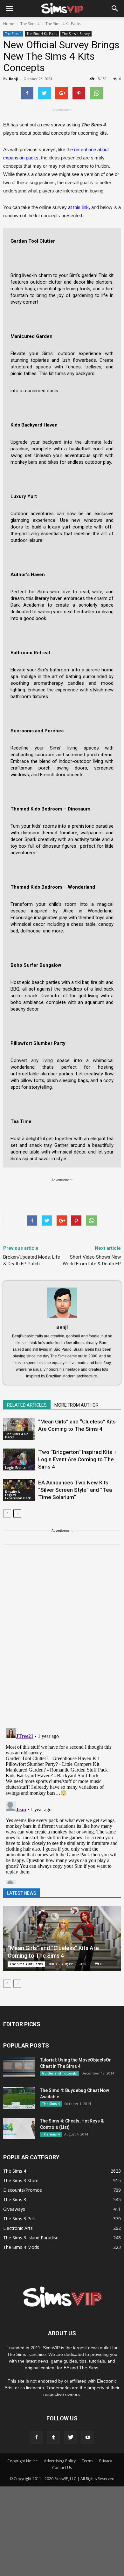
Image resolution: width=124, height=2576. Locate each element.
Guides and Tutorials (59, 2073)
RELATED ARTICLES (27, 1405)
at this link (78, 207)
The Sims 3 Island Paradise (31, 2238)
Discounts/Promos (23, 2190)
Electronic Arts (18, 2228)
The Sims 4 (13, 34)
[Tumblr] (53, 2438)
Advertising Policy (60, 2461)
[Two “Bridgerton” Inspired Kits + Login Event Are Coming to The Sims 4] (19, 1460)
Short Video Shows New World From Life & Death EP (92, 1260)
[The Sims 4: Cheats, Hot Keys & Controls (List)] (19, 2129)
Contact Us (62, 2468)
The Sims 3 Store (21, 2180)
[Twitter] (71, 2438)
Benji (14, 79)
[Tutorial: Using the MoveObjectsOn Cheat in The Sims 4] (19, 2068)
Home (9, 24)
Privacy (106, 2461)
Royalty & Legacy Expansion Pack (18, 1495)
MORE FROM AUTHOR (76, 1405)
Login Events (15, 1468)
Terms (87, 2461)
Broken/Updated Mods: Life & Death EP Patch (32, 1260)
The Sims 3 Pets (20, 2219)
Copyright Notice (23, 2461)
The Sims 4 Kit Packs (42, 34)
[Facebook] (36, 2438)
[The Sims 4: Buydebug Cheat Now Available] (19, 2098)
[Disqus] (62, 1640)
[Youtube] (88, 2438)
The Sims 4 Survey (76, 34)
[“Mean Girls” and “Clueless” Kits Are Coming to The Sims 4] (19, 1429)
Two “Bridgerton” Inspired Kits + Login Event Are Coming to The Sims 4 (77, 1459)
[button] (115, 9)
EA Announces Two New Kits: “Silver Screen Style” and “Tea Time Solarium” (75, 1490)
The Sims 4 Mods (21, 2247)
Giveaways (14, 2209)
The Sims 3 (15, 2199)
